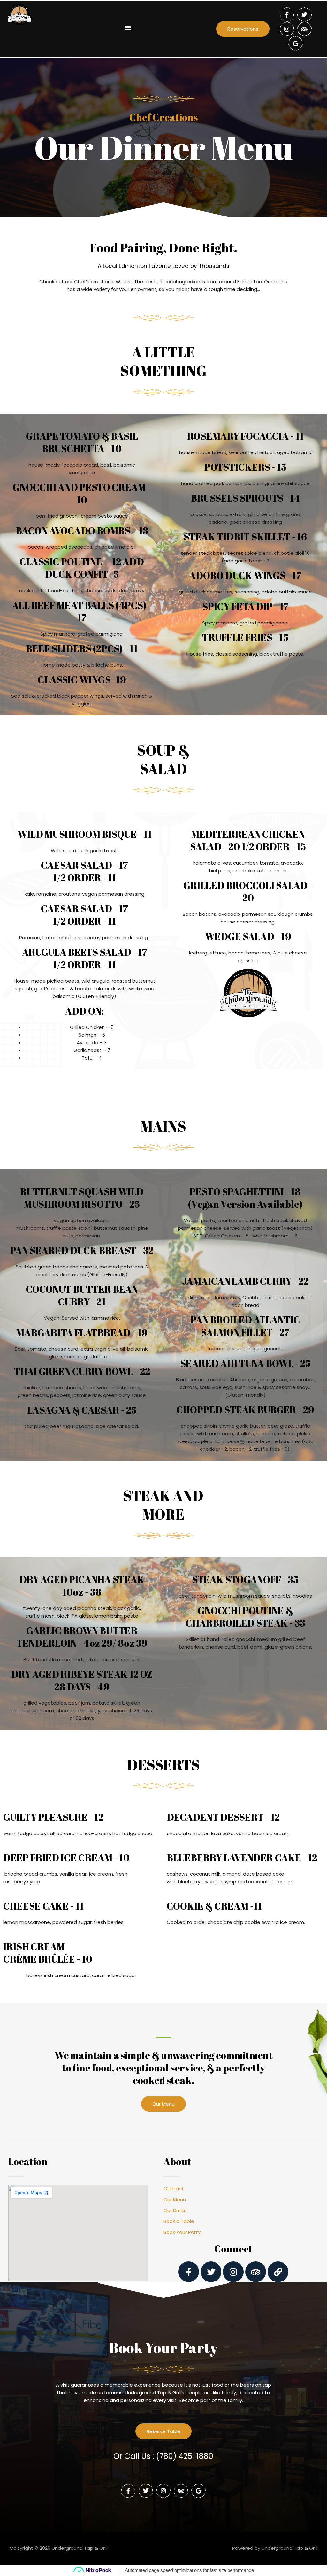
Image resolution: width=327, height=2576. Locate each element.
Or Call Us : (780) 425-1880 (163, 2456)
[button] (128, 27)
